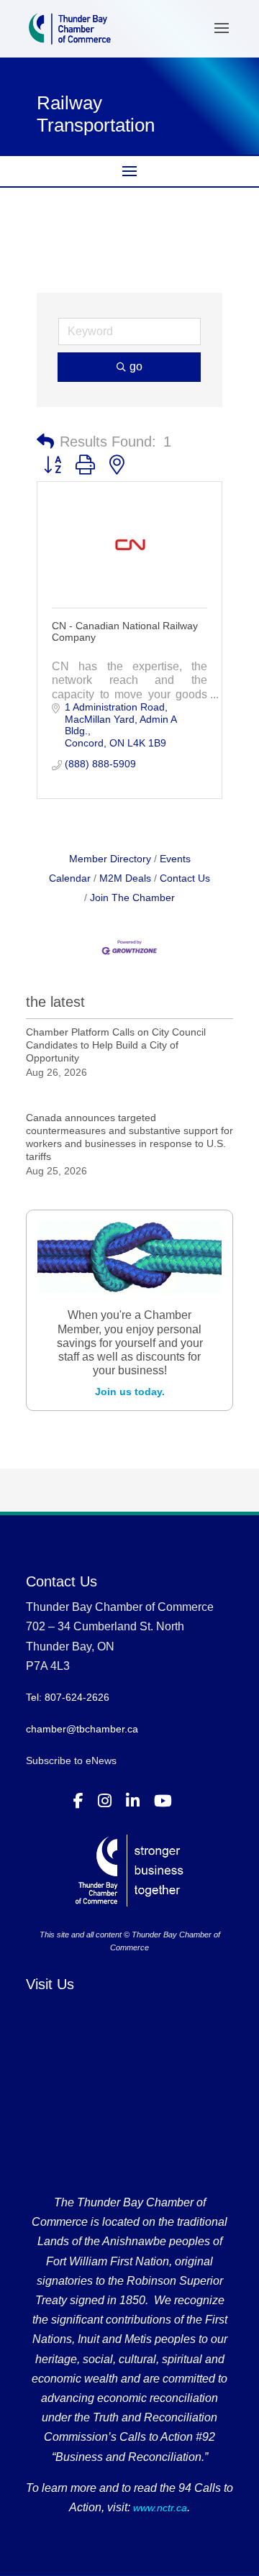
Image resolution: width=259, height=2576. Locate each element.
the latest (55, 1002)
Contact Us (185, 878)
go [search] (136, 366)
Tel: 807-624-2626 (68, 1697)
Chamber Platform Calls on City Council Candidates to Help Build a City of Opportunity (116, 1045)
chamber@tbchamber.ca (82, 1729)
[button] (45, 442)
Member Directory (110, 859)
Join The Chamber (132, 898)
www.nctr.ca (159, 2508)
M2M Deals (125, 878)
